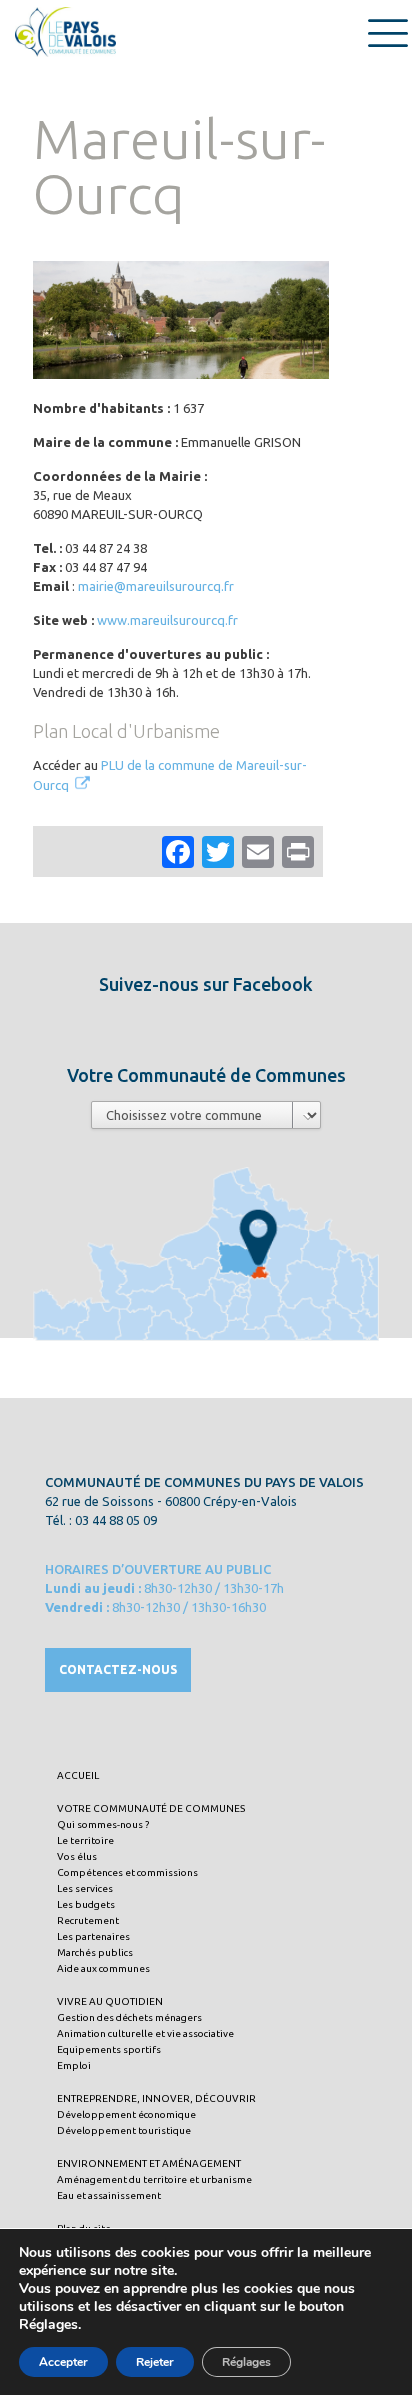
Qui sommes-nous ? (103, 1824)
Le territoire (85, 1840)
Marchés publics (95, 1952)
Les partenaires (93, 1936)
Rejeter (155, 2362)
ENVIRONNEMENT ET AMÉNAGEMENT (149, 2163)
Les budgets (86, 1904)
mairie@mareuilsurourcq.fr (156, 586)
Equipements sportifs (109, 2049)
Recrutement (88, 1920)
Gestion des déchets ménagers (129, 2017)
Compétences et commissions (127, 1872)
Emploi (74, 2065)
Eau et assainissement (109, 2195)
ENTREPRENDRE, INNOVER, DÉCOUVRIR (156, 2098)
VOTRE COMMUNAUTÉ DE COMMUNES (151, 1808)
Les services (85, 1888)
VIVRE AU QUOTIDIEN (110, 2001)
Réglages (246, 2362)
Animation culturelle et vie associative (145, 2033)
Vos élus (77, 1856)
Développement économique (126, 2114)
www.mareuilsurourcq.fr (167, 620)
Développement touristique (124, 2130)
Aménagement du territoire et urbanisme (154, 2179)
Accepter (63, 2362)
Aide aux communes (103, 1968)
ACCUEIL (78, 1775)
